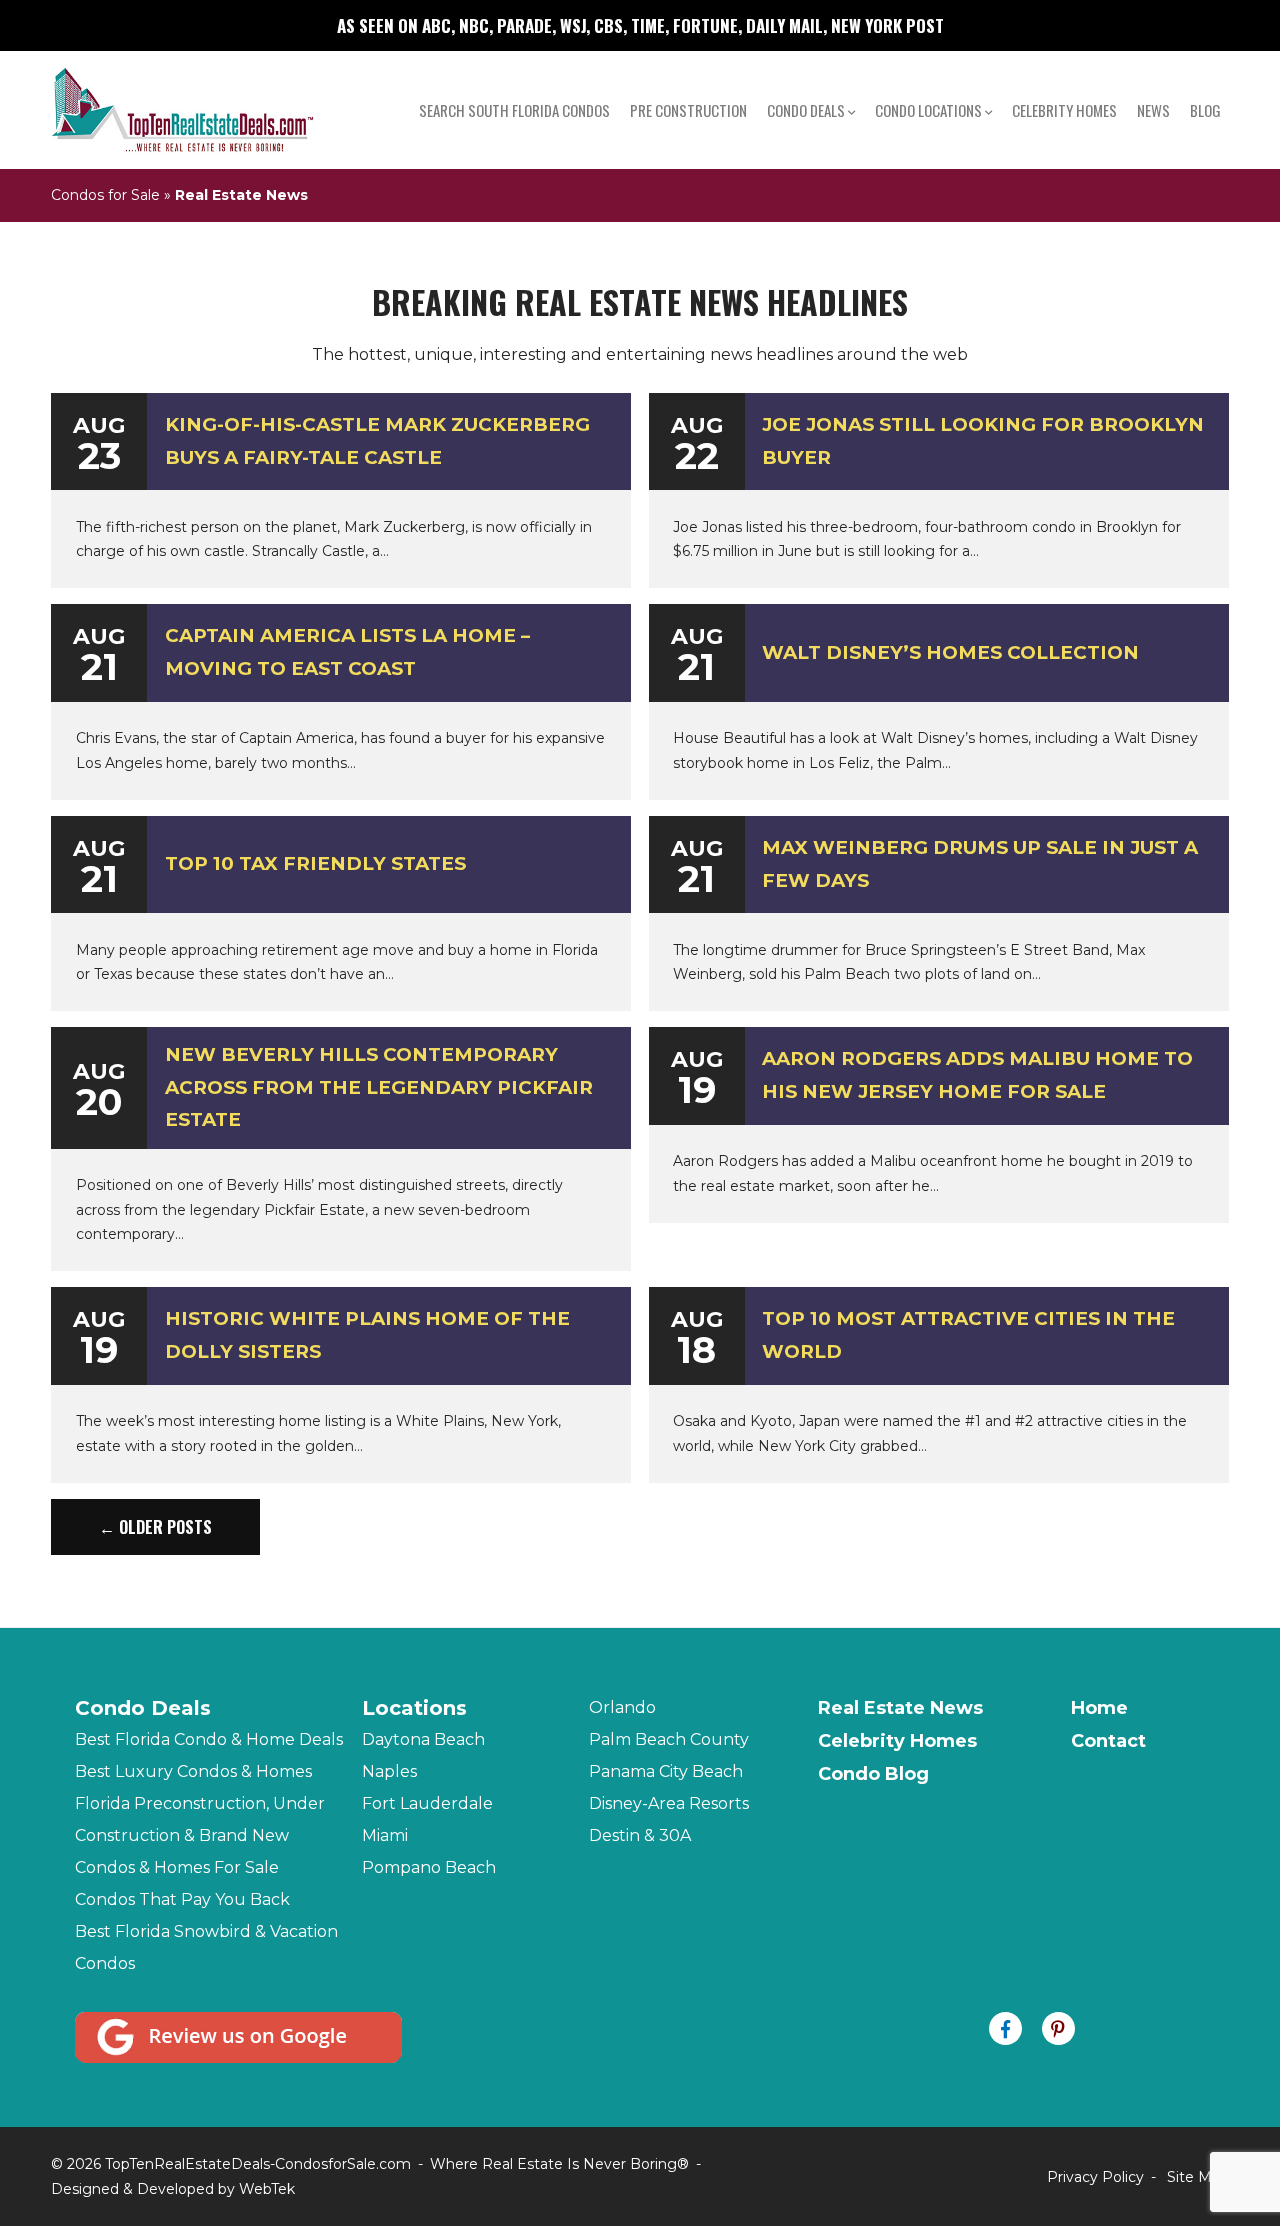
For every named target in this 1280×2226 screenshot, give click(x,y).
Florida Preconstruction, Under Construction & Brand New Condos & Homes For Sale (200, 1835)
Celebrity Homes (1064, 110)
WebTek (267, 2189)
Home (1099, 1708)
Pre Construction (688, 110)
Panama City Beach (666, 1771)
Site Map (1198, 2177)
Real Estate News (900, 1708)
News (1153, 110)
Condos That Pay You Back (182, 1899)
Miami (385, 1835)
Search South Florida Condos (514, 110)
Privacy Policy (1095, 2177)
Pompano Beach (429, 1867)
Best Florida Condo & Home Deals (209, 1739)
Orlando (622, 1707)
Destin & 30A (640, 1835)
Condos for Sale (105, 195)
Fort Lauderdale (427, 1803)
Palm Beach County (669, 1739)
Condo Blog (873, 1774)
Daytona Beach (423, 1739)
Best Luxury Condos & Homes (193, 1771)
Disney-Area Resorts (669, 1803)
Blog (1205, 110)
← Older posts (155, 1527)
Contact (1108, 1741)
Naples (389, 1771)
